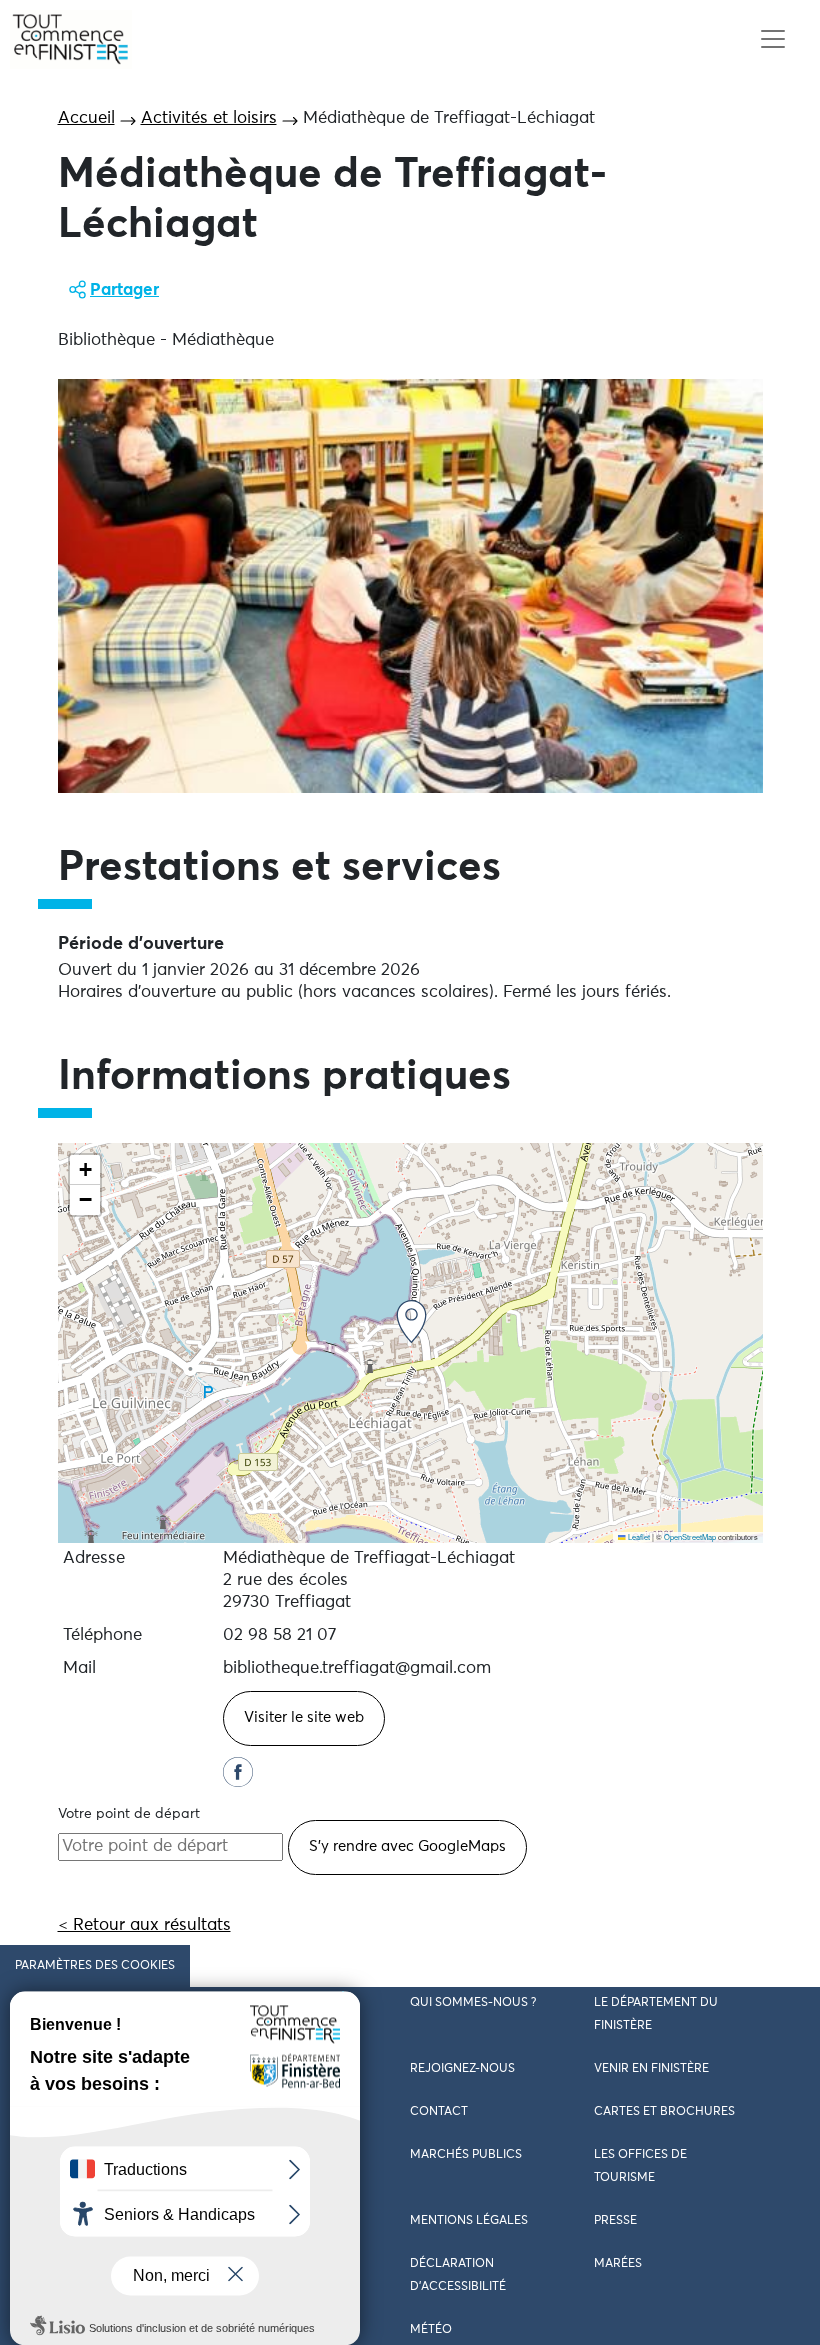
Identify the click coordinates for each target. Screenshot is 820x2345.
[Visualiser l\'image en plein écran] (410, 586)
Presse (615, 2221)
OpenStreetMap (690, 1536)
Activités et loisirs (209, 118)
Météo (431, 2330)
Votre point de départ (129, 1814)
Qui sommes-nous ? (473, 2003)
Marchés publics (466, 2155)
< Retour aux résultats (144, 1925)
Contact (439, 2112)
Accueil (86, 118)
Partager (124, 290)
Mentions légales (469, 2221)
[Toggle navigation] (772, 39)
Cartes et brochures (664, 2112)
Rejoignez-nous (462, 2069)
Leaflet (638, 1536)
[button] (411, 1321)
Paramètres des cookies (95, 1966)
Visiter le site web (304, 1717)
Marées (618, 2264)
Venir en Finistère (651, 2069)
